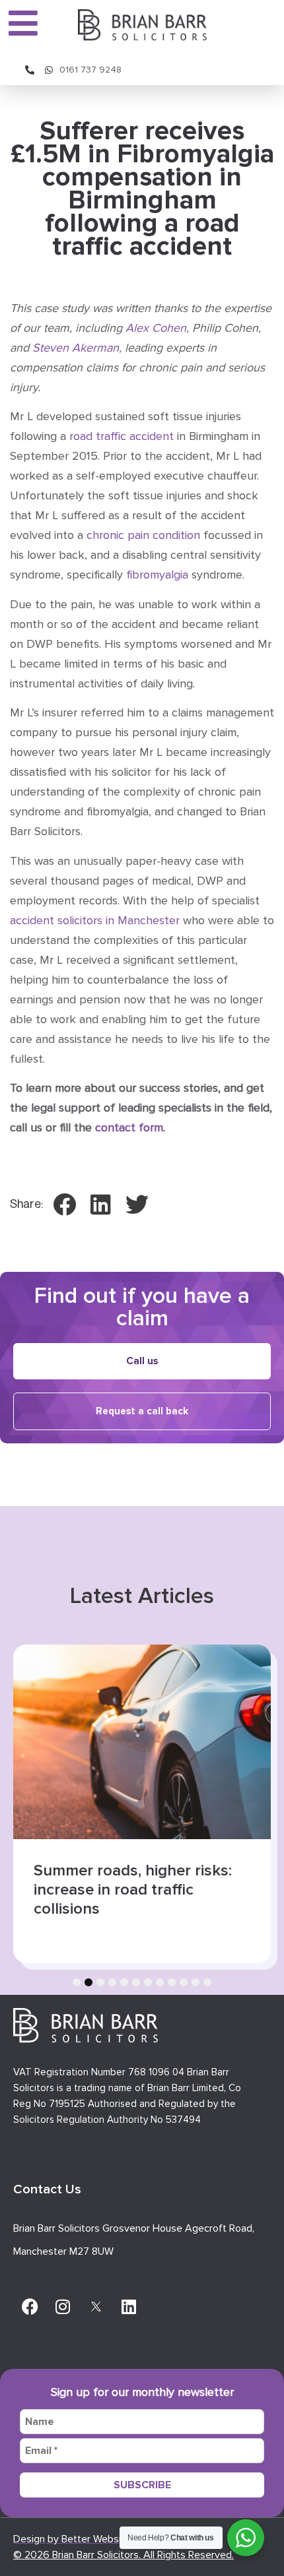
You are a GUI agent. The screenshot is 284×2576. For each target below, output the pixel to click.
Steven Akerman (76, 348)
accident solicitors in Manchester (95, 920)
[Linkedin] (129, 2306)
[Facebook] (30, 2306)
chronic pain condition (143, 535)
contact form (129, 1127)
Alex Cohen (156, 328)
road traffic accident (122, 436)
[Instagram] (63, 2306)
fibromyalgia (157, 575)
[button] (64, 1204)
